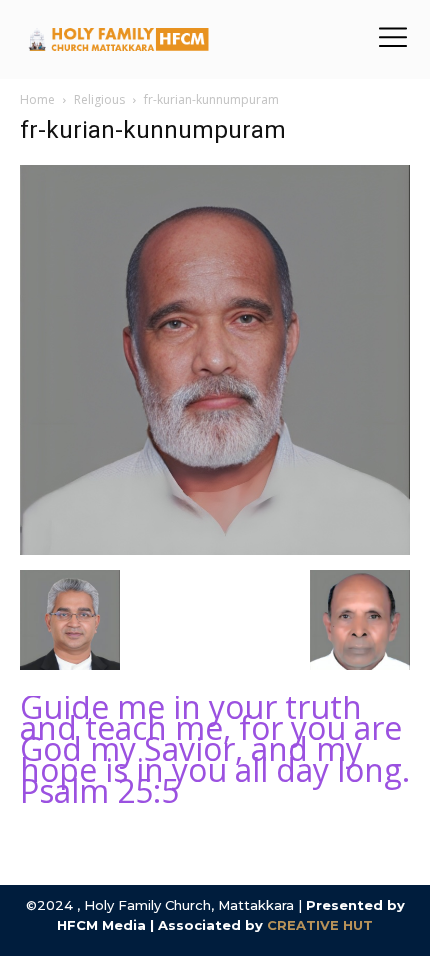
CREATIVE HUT (320, 925)
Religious (99, 99)
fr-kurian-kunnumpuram (153, 130)
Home (37, 99)
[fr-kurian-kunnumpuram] (215, 549)
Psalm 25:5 (99, 790)
